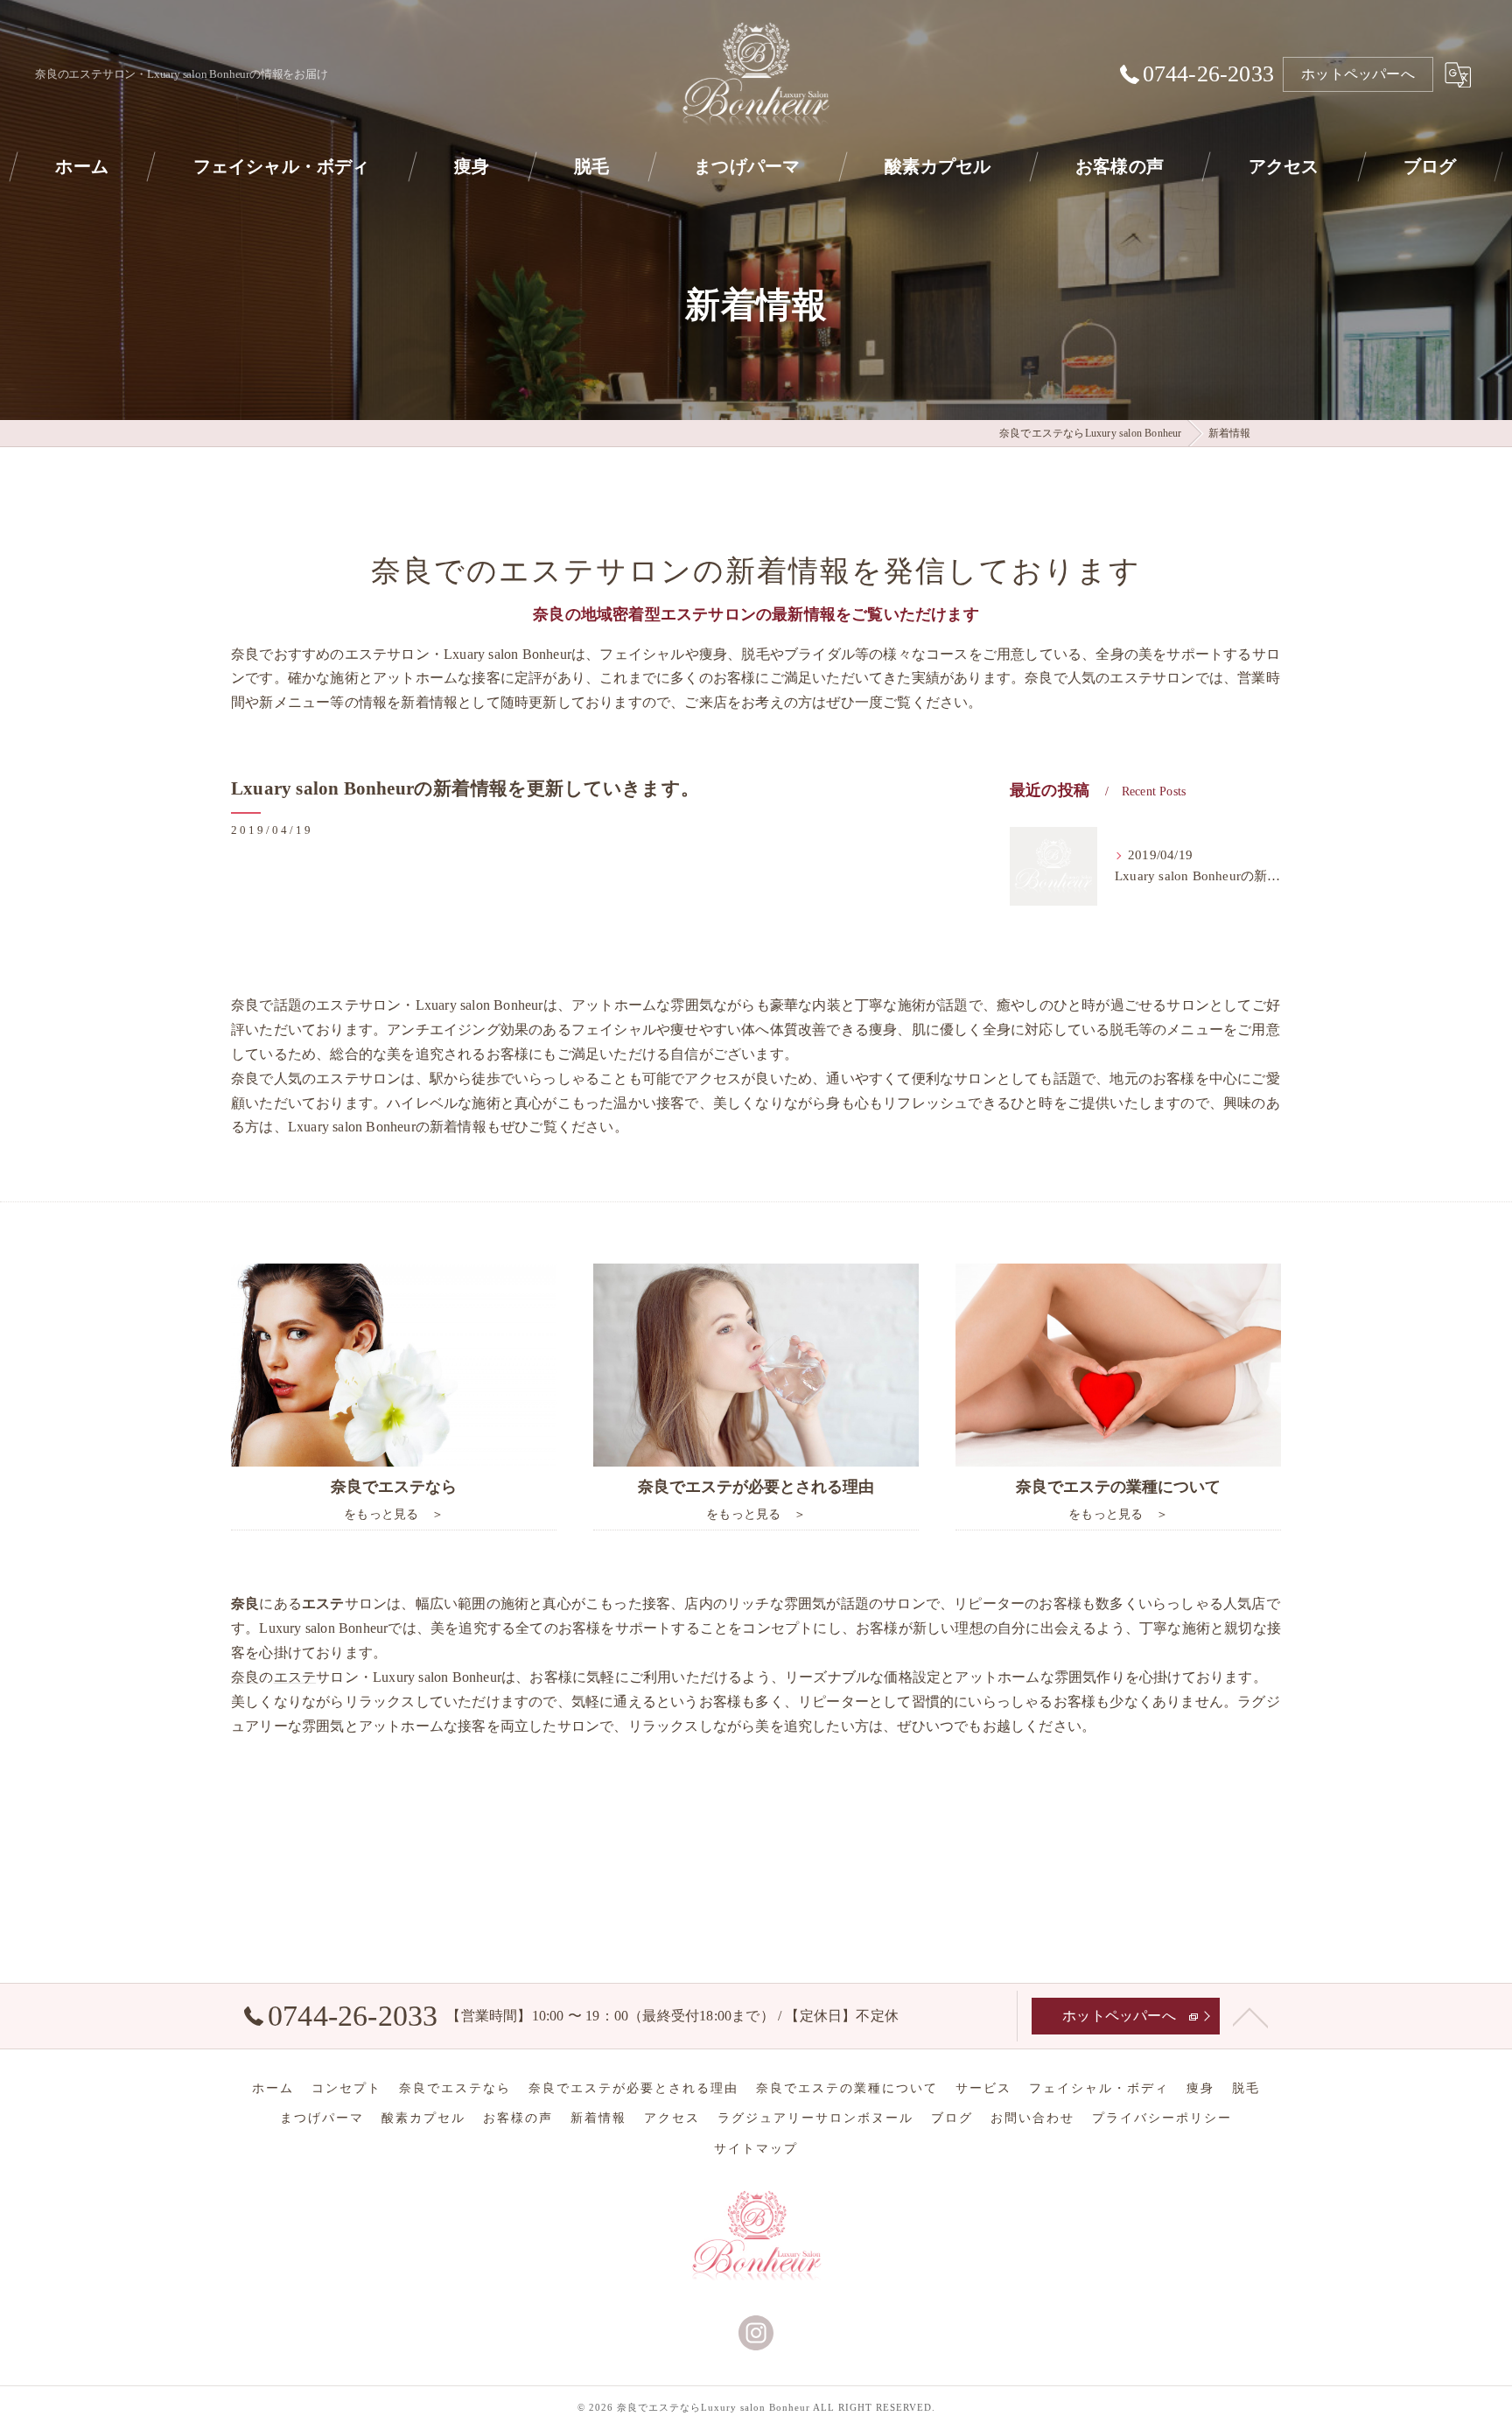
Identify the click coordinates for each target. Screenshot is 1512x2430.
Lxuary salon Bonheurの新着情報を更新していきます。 (465, 788)
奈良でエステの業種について (847, 2088)
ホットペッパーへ (1358, 74)
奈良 (245, 1677)
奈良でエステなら (455, 2088)
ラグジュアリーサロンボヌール (815, 2118)
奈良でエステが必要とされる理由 (633, 2088)
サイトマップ (756, 2149)
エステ (295, 1677)
